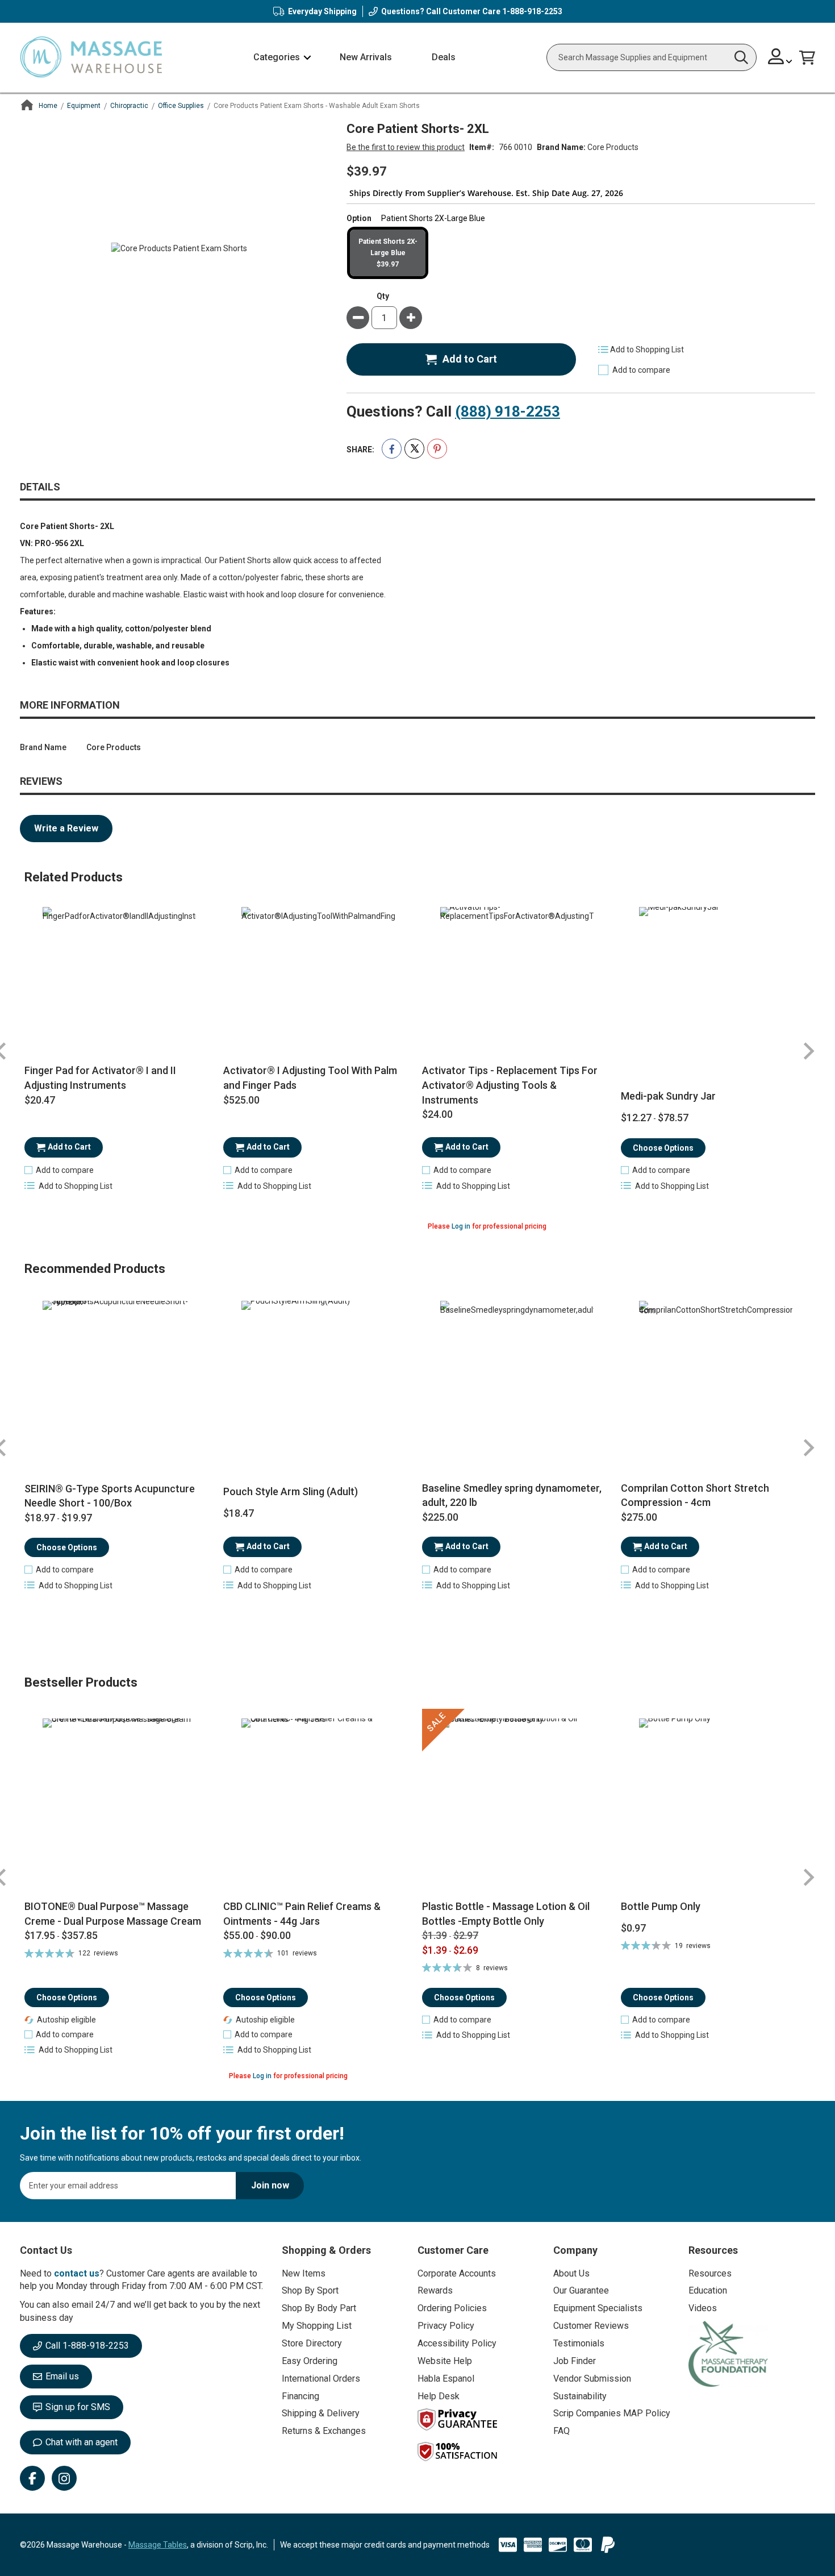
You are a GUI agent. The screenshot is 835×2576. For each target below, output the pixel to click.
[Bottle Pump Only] (716, 1804)
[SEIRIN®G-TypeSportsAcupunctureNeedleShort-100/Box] (120, 1378)
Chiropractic (129, 106)
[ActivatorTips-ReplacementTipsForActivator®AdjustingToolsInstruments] (517, 984)
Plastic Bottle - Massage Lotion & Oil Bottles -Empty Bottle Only (506, 1914)
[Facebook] (32, 2478)
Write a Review (66, 828)
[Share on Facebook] (392, 449)
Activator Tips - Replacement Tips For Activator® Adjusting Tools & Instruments (510, 1085)
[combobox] (652, 57)
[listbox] (581, 253)
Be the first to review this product (406, 147)
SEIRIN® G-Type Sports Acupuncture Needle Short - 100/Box (110, 1496)
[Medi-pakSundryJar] (716, 984)
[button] (780, 58)
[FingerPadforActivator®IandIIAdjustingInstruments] (120, 984)
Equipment (84, 106)
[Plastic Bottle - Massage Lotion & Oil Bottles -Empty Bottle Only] (517, 1804)
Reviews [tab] (41, 781)
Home (48, 106)
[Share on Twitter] (414, 449)
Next (808, 1052)
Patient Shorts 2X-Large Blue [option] (388, 253)
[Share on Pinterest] (437, 449)
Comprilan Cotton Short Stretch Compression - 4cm (695, 1495)
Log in (461, 1226)
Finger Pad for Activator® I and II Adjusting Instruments (100, 1078)
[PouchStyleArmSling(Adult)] (318, 1378)
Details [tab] (40, 487)
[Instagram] (64, 2478)
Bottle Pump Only (661, 1906)
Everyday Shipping (322, 11)
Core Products (613, 147)
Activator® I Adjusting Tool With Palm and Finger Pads (310, 1078)
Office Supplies (181, 106)
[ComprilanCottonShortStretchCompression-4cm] (716, 1378)
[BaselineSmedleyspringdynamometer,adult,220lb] (517, 1378)
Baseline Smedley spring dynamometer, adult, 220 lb (512, 1495)
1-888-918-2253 (532, 11)
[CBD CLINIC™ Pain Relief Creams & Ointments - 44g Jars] (318, 1804)
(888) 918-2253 (508, 411)
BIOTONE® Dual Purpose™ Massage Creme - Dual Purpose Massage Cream (113, 1914)
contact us (77, 2273)
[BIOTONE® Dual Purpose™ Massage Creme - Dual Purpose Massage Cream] (120, 1804)
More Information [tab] (70, 705)
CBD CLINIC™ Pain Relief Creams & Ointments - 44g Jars (302, 1914)
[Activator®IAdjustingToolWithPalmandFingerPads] (318, 984)
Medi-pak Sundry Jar (668, 1096)
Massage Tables (158, 2545)
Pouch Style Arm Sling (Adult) (291, 1491)
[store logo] (91, 58)
